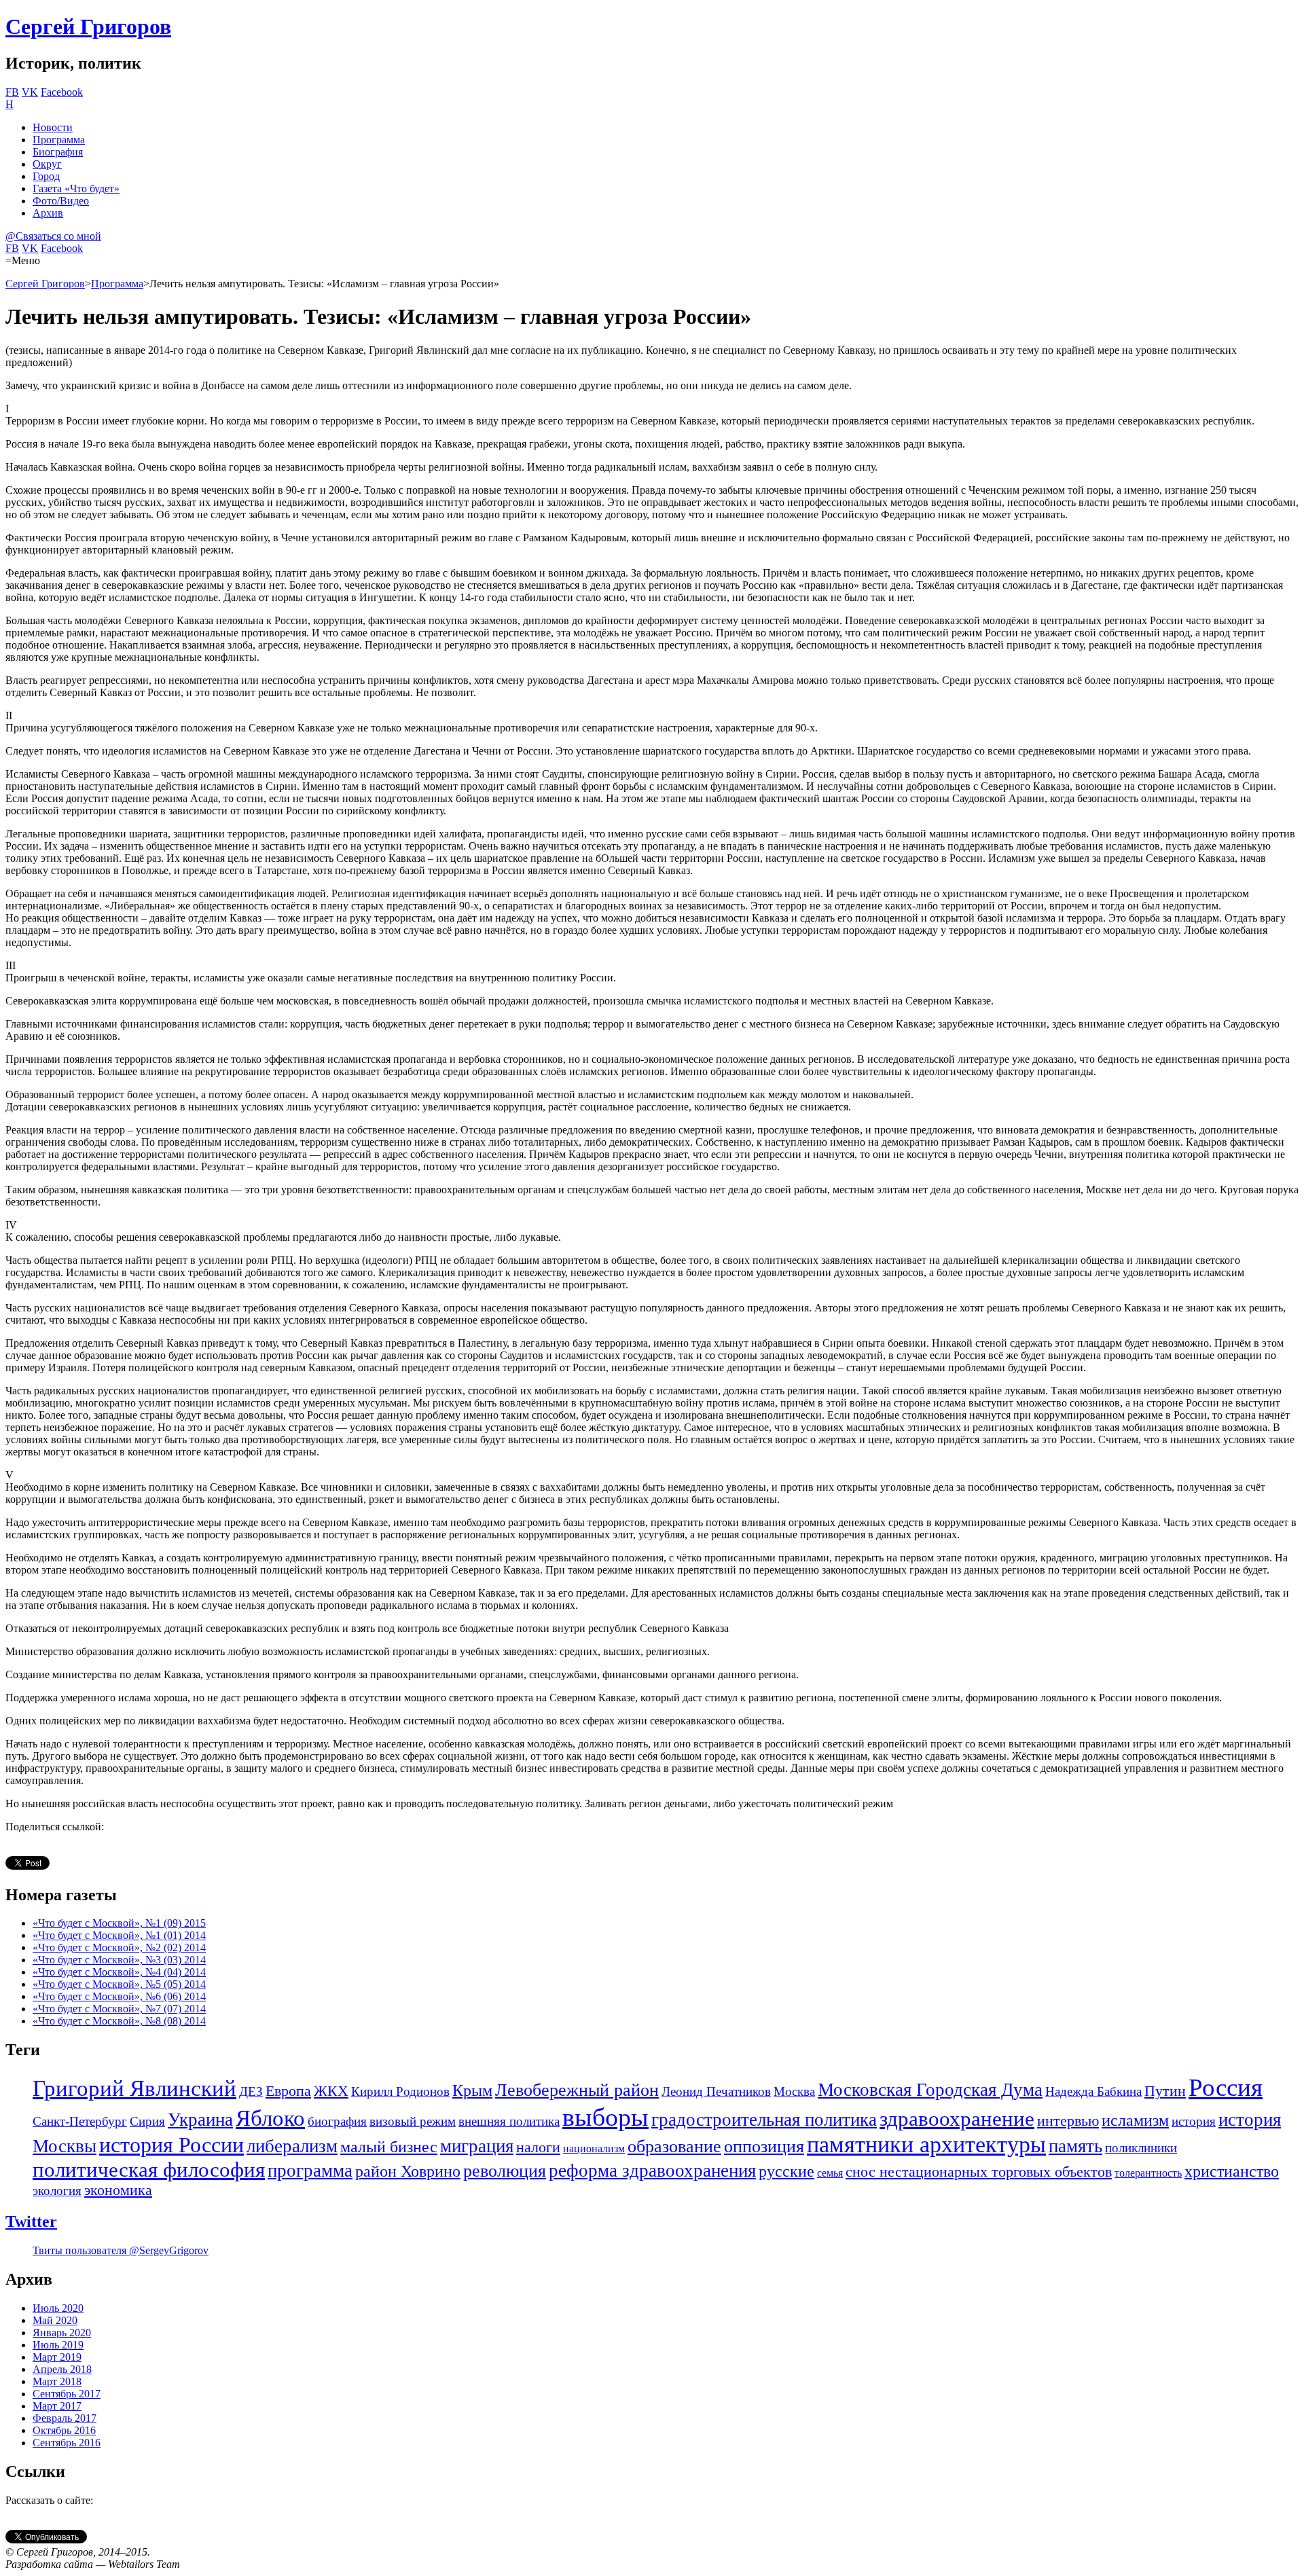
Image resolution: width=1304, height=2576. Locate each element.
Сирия (147, 2121)
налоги (538, 2147)
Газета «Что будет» (76, 188)
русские (786, 2171)
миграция (477, 2146)
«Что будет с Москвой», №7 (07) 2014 (119, 2009)
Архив (48, 213)
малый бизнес (389, 2147)
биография (337, 2121)
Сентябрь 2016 (67, 2443)
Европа (288, 2091)
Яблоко (270, 2118)
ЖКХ (331, 2091)
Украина (200, 2120)
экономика (118, 2190)
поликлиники (1141, 2148)
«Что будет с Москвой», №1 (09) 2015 (119, 1923)
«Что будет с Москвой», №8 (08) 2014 (119, 2021)
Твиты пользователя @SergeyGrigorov (121, 2250)
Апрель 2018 (62, 2369)
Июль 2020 (58, 2308)
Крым (472, 2090)
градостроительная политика (764, 2120)
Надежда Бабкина (1093, 2091)
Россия (1226, 2087)
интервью (1068, 2121)
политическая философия (149, 2170)
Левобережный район (577, 2090)
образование (674, 2146)
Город (46, 176)
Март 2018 (57, 2381)
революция (505, 2171)
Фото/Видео (61, 201)
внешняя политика (509, 2121)
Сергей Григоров (88, 26)
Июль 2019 (58, 2345)
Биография (58, 152)
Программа (59, 140)
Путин (1165, 2091)
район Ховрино (408, 2171)
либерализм (292, 2146)
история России (171, 2145)
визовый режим (413, 2121)
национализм (594, 2148)
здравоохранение (957, 2119)
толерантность (1148, 2173)
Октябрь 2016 (64, 2430)
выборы (605, 2117)
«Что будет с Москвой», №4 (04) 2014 (119, 1972)
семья (830, 2173)
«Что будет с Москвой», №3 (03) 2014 (119, 1960)
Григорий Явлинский (134, 2088)
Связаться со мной (53, 236)
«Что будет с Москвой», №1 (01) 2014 (119, 1935)
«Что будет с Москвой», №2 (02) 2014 (119, 1947)
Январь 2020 (62, 2333)
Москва (794, 2091)
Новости (53, 127)
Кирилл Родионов (400, 2091)
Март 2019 (57, 2357)
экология (57, 2191)
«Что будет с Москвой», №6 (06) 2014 (119, 1996)
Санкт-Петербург (80, 2121)
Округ (47, 164)
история (1194, 2121)
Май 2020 (55, 2320)
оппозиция (764, 2146)
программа (310, 2171)
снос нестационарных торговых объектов (979, 2172)
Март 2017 (57, 2406)
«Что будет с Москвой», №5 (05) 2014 (119, 1984)
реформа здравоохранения (652, 2171)
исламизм (1135, 2120)
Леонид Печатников (716, 2091)
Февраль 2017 (65, 2418)
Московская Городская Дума (930, 2090)
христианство (1232, 2171)
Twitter (31, 2221)
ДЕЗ (251, 2091)
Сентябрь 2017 (67, 2394)
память (1075, 2146)
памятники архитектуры (926, 2144)
